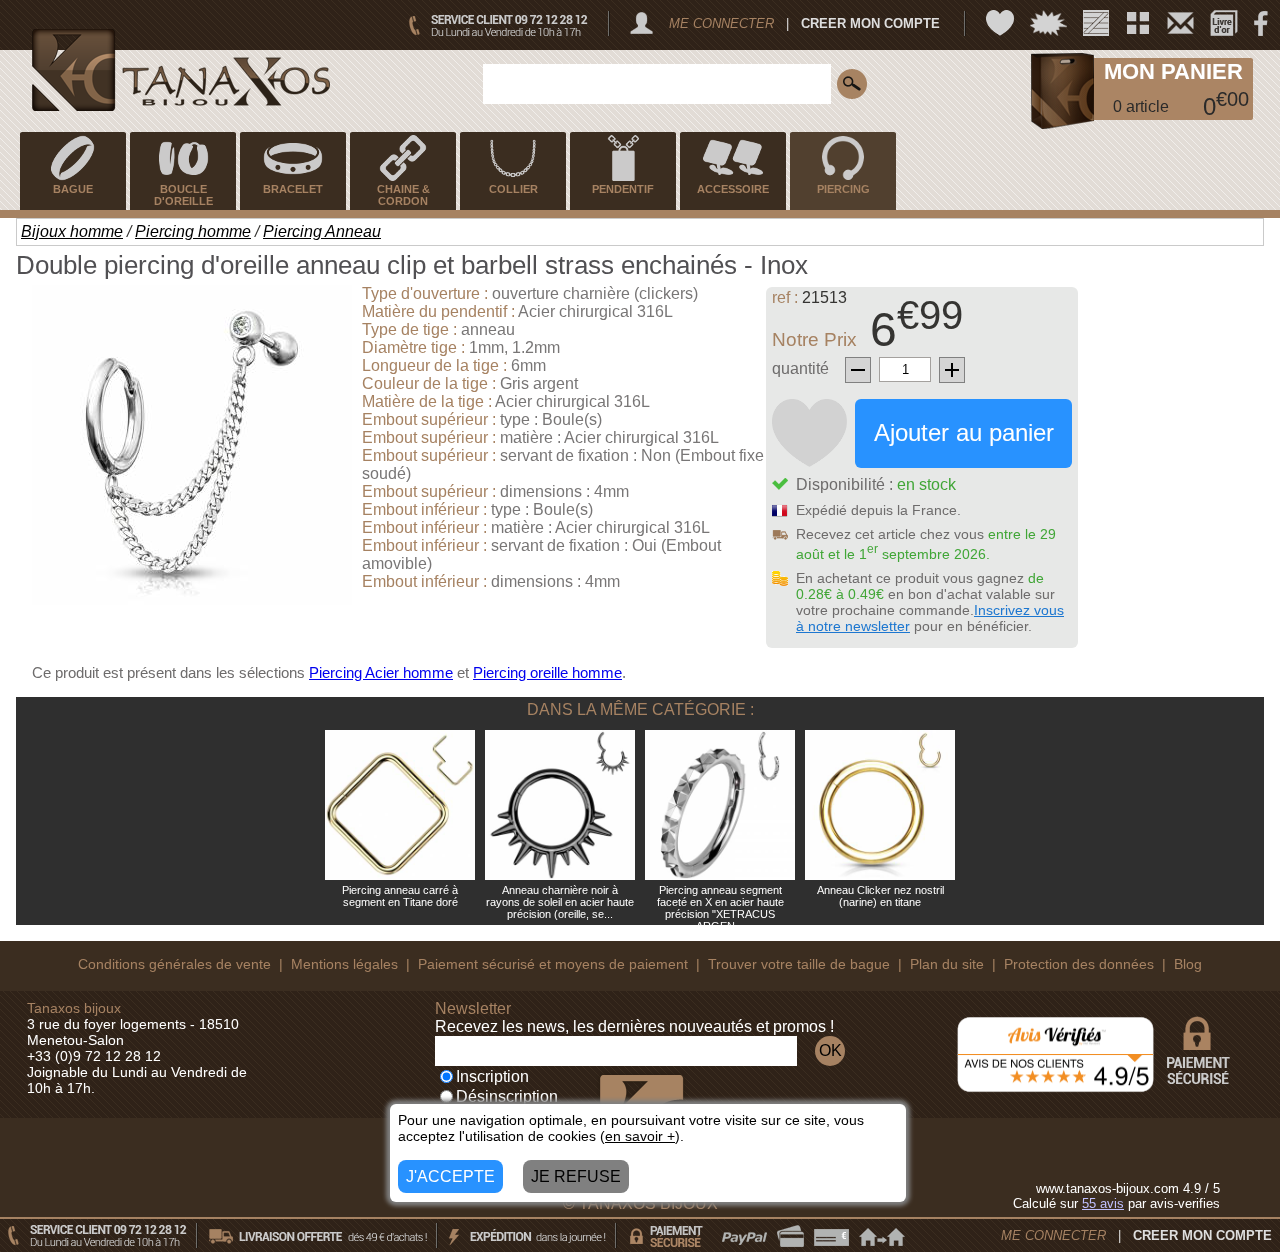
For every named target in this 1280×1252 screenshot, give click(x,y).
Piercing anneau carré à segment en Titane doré (400, 896)
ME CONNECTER (721, 23)
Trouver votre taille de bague (799, 964)
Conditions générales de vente (174, 964)
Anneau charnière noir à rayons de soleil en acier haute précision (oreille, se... (560, 902)
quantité (800, 368)
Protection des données (1079, 964)
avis (1103, 1203)
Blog (1188, 964)
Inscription (492, 1076)
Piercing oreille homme (547, 672)
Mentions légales (344, 964)
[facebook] (1261, 23)
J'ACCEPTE (450, 1176)
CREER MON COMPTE (870, 23)
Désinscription (507, 1096)
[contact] (1180, 23)
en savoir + (640, 1136)
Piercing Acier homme (381, 672)
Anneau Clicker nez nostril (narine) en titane (880, 896)
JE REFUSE (576, 1176)
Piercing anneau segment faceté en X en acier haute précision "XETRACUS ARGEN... (720, 908)
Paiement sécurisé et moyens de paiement (553, 964)
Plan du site (947, 964)
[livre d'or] (1224, 23)
